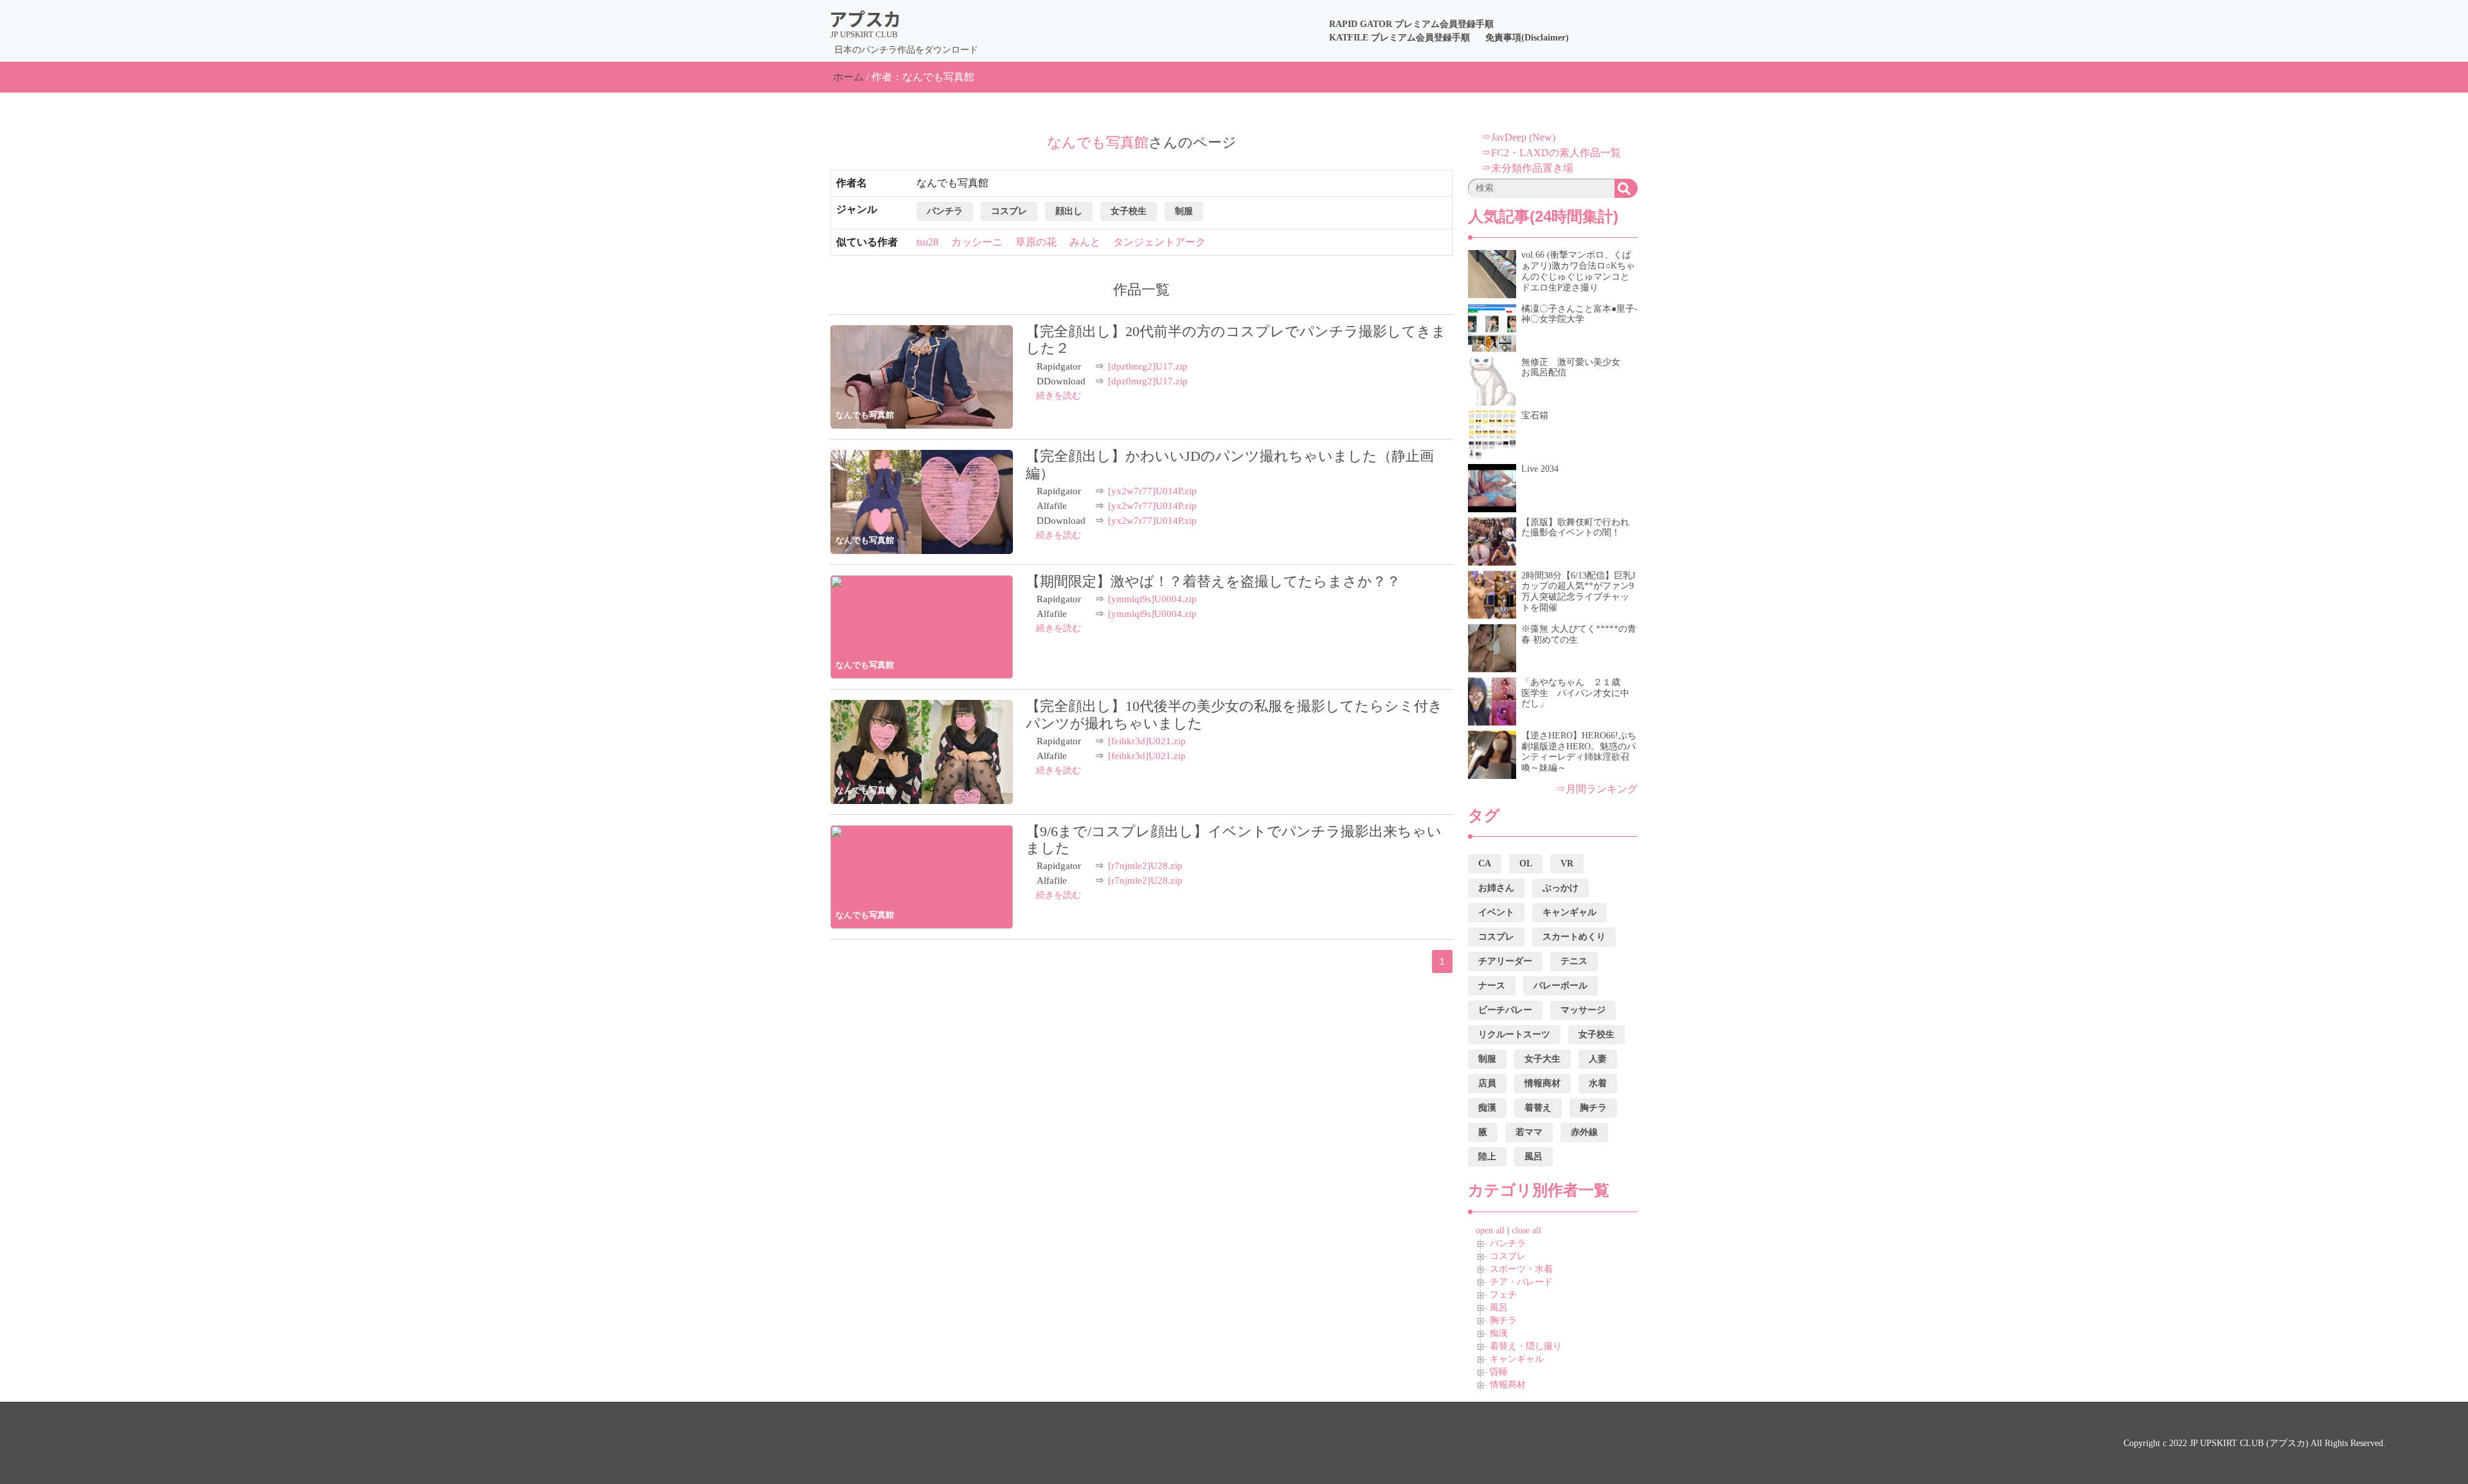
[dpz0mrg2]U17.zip (1148, 366)
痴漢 (1499, 1333)
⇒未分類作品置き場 (1527, 168)
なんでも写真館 (865, 415)
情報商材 (1508, 1385)
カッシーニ (977, 242)
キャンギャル (1517, 1359)
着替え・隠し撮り (1526, 1346)
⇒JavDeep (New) (1518, 137)
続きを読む (1059, 396)
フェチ (1503, 1295)
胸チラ (1503, 1320)
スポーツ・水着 (1521, 1269)
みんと (1085, 242)
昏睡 (1499, 1372)
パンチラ (1508, 1243)
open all (1490, 1230)
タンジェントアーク (1159, 242)
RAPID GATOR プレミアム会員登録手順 (1411, 24)
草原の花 (1036, 242)
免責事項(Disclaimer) (1527, 38)
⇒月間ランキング (1596, 789)
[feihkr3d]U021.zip (1147, 741)
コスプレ (1508, 1256)
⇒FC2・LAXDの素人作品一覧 (1551, 153)
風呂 (1499, 1308)
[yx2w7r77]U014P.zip (1152, 491)
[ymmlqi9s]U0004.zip (1152, 599)
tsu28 (927, 242)
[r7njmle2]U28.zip (1145, 866)
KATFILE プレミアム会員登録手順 (1399, 38)
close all (1526, 1230)
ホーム (848, 77)
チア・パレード (1521, 1282)
